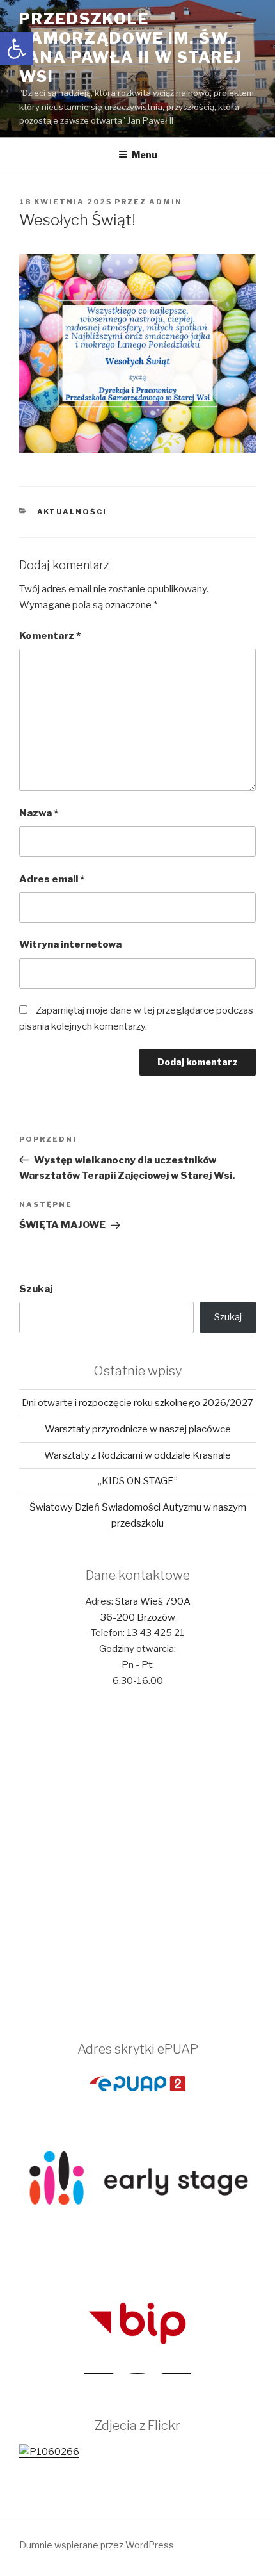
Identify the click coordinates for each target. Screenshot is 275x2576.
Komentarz (50, 636)
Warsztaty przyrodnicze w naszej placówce (138, 1429)
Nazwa (39, 813)
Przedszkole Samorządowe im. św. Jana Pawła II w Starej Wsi (131, 48)
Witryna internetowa (70, 944)
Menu (145, 155)
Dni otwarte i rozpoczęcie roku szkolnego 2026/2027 (137, 1403)
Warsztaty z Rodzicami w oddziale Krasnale (137, 1455)
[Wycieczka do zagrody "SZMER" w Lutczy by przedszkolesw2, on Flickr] (49, 2452)
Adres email (52, 879)
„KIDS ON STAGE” (138, 1481)
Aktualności (72, 512)
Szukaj (36, 1289)
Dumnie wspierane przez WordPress (97, 2545)
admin (166, 202)
